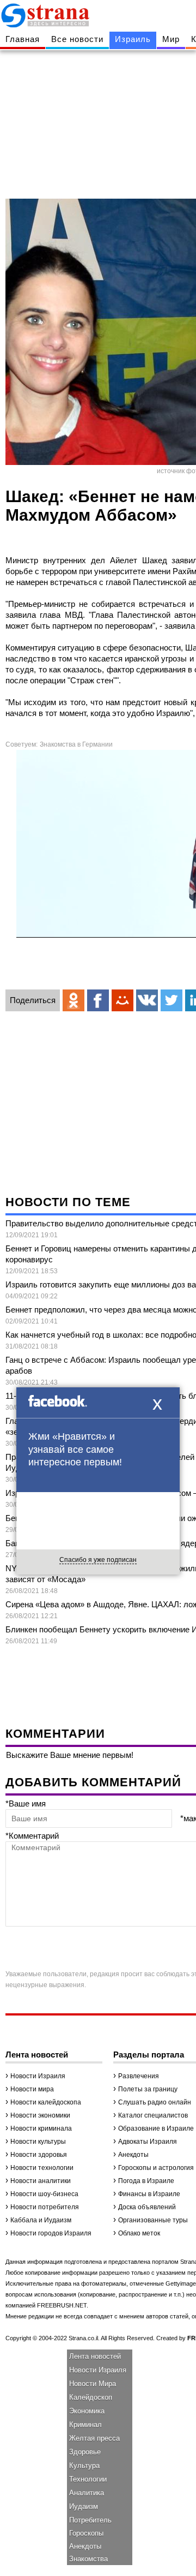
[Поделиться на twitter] (171, 1000)
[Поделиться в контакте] (147, 1000)
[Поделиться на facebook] (98, 1000)
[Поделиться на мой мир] (122, 1000)
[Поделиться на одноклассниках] (73, 1000)
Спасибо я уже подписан (98, 1560)
